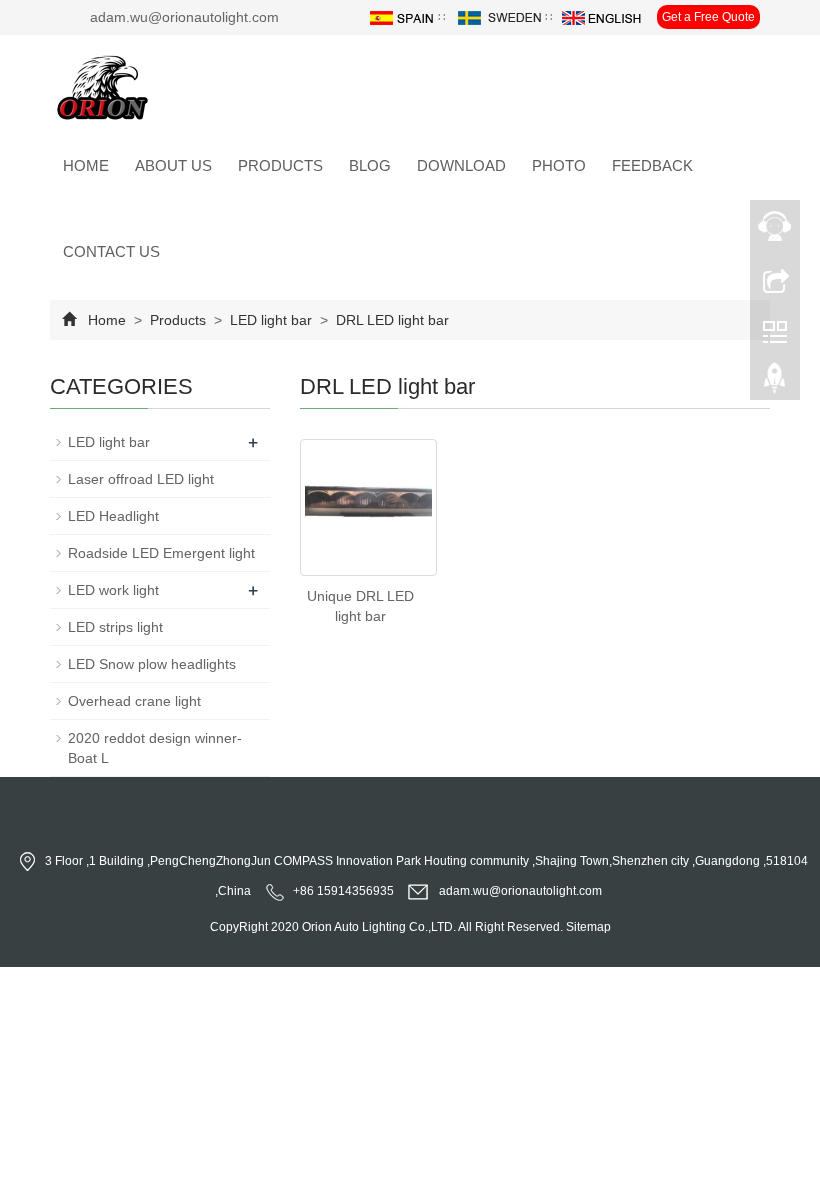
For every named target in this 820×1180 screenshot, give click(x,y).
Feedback (652, 165)
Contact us (111, 251)
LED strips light (115, 627)
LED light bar (271, 320)
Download (461, 165)
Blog (370, 165)
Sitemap (588, 927)
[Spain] (401, 17)
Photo (559, 165)
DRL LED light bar (390, 320)
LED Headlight (113, 516)
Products (280, 165)
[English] (601, 17)
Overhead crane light (134, 701)
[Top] (775, 383)
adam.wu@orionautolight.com (520, 891)
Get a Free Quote (708, 17)
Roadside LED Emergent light (161, 553)
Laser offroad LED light (141, 479)
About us (173, 165)
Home (86, 165)
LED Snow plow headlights (152, 664)
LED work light (113, 590)
